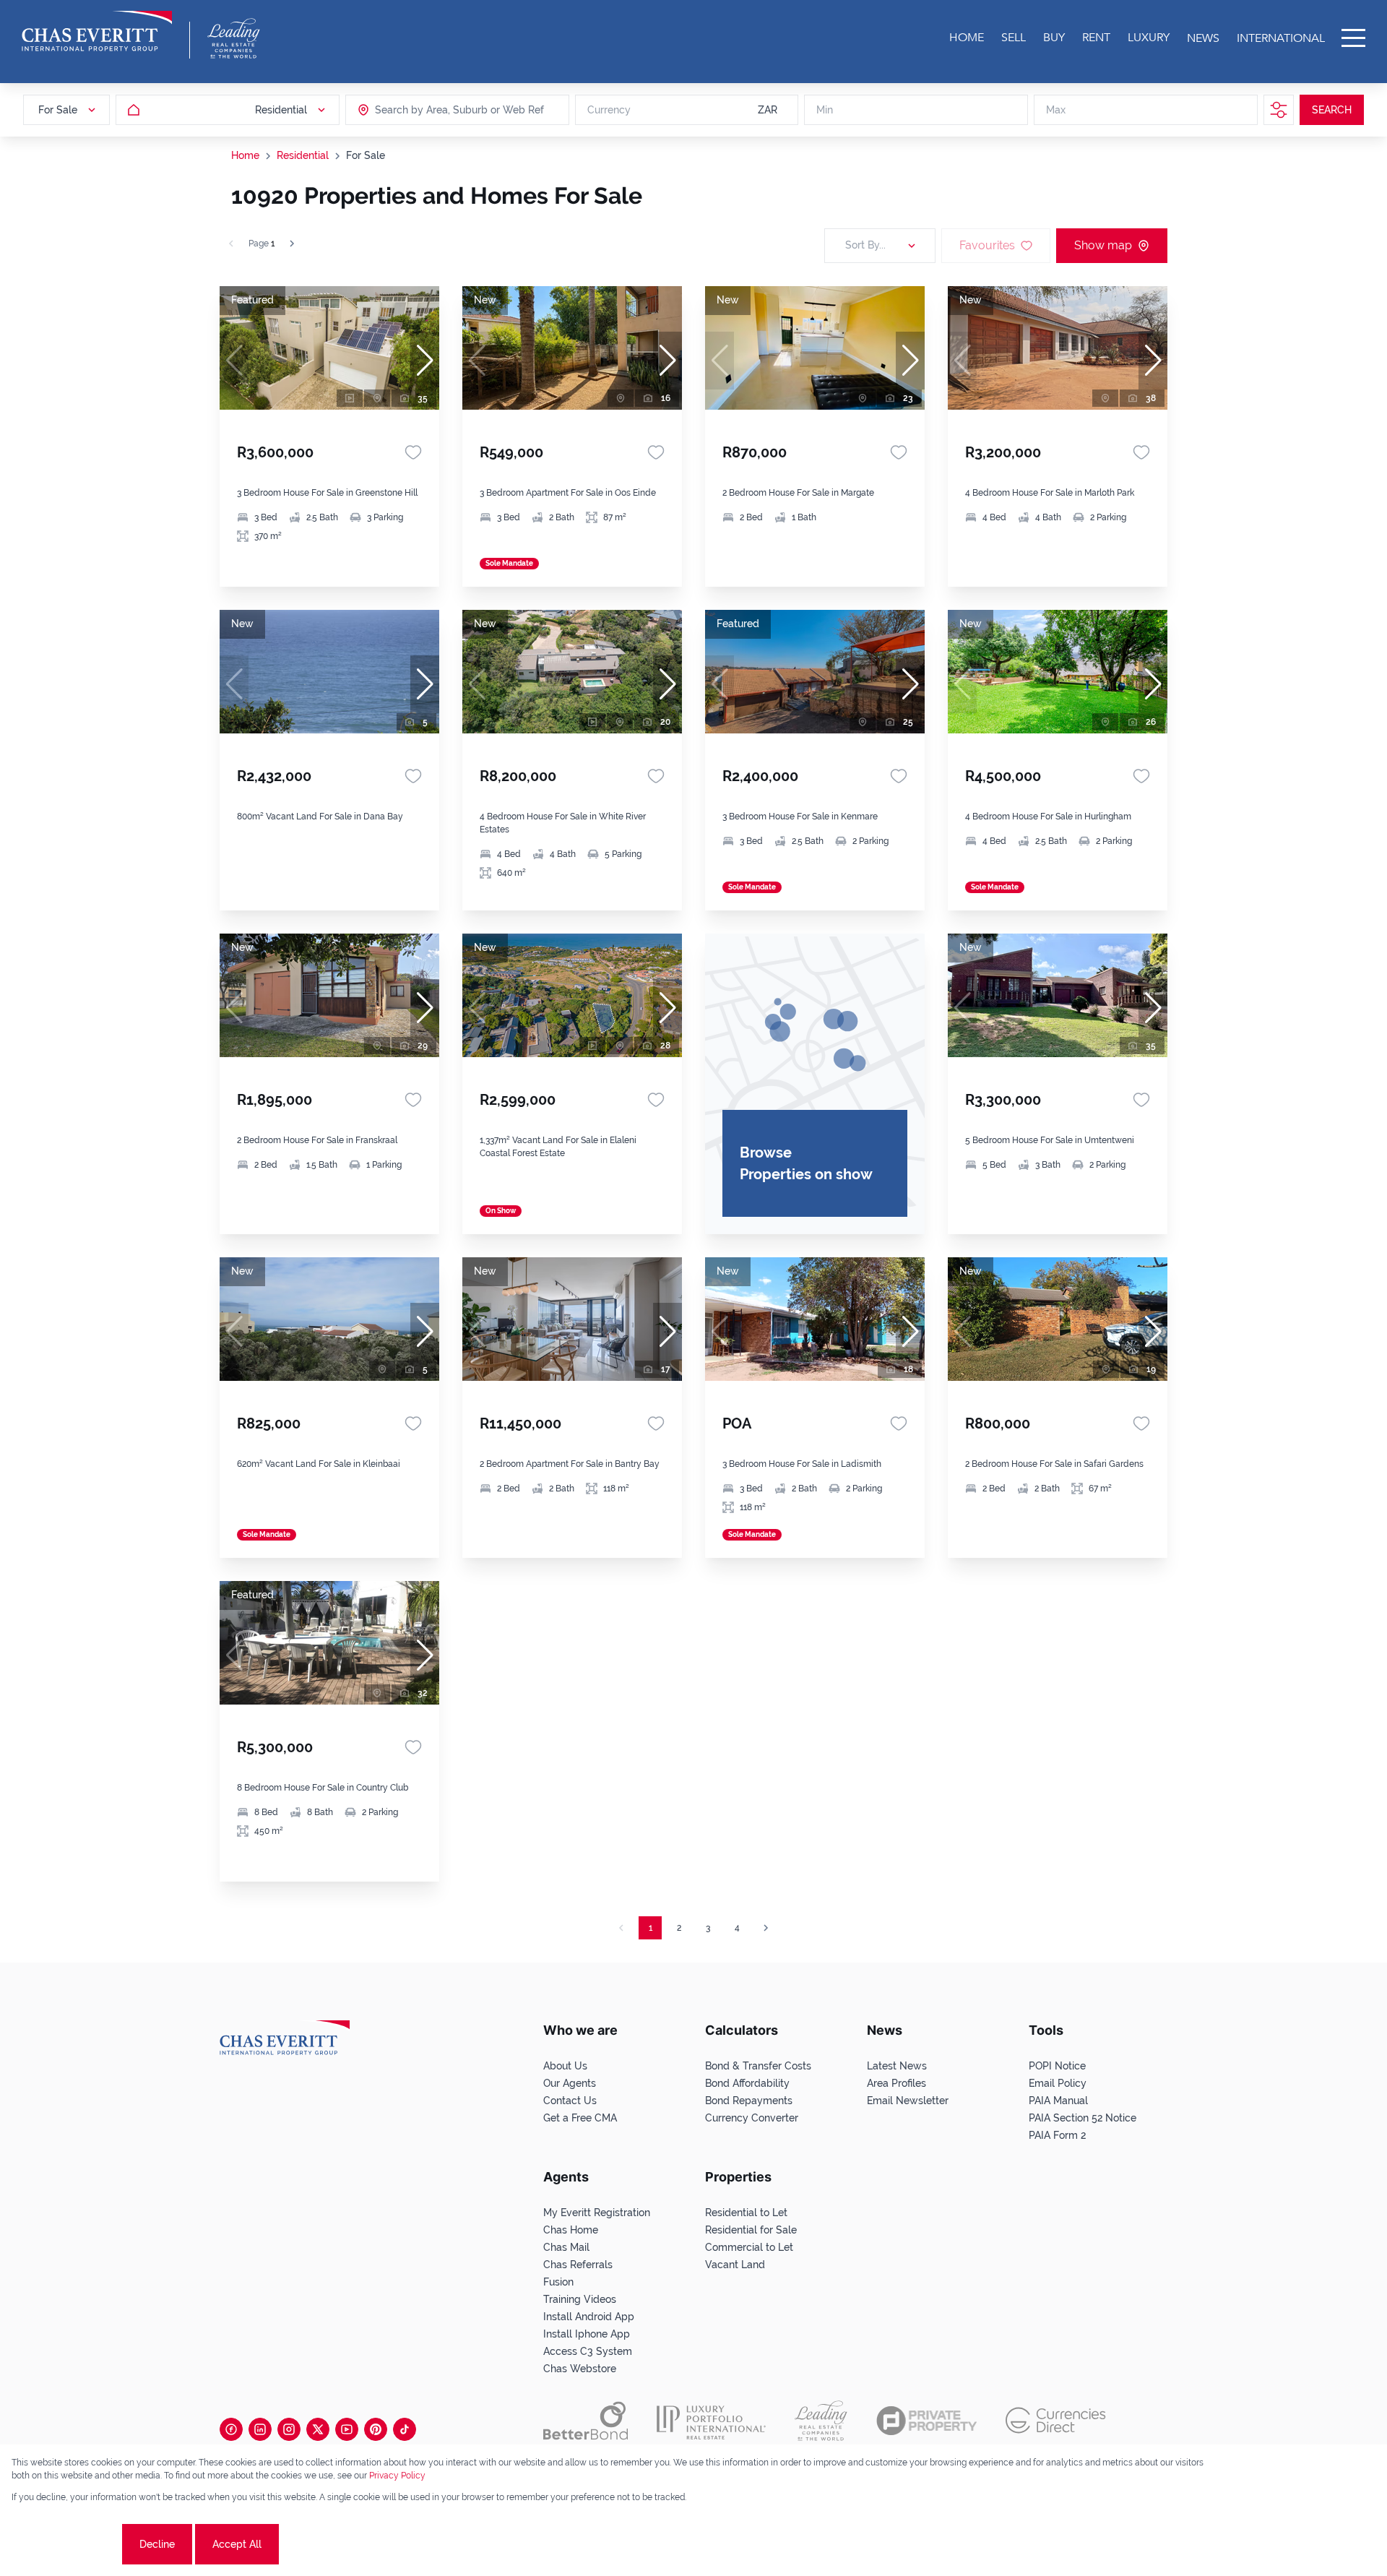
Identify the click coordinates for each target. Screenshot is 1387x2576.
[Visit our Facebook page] (231, 2429)
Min (825, 110)
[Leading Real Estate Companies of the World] (234, 38)
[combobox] (431, 110)
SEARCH (1332, 110)
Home (245, 155)
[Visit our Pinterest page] (376, 2429)
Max (1056, 110)
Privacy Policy (397, 2476)
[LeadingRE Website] (821, 2421)
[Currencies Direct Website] (1056, 2420)
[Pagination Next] (766, 1928)
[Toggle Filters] (1279, 110)
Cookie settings (65, 2544)
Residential (303, 155)
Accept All (237, 2544)
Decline (157, 2544)
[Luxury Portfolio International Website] (711, 2421)
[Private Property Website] (926, 2421)
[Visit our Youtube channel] (347, 2429)
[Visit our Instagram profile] (289, 2429)
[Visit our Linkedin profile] (260, 2429)
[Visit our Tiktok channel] (405, 2429)
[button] (425, 361)
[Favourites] (413, 452)
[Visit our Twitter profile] (318, 2429)
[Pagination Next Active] (292, 244)
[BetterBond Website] (586, 2421)
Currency (609, 110)
